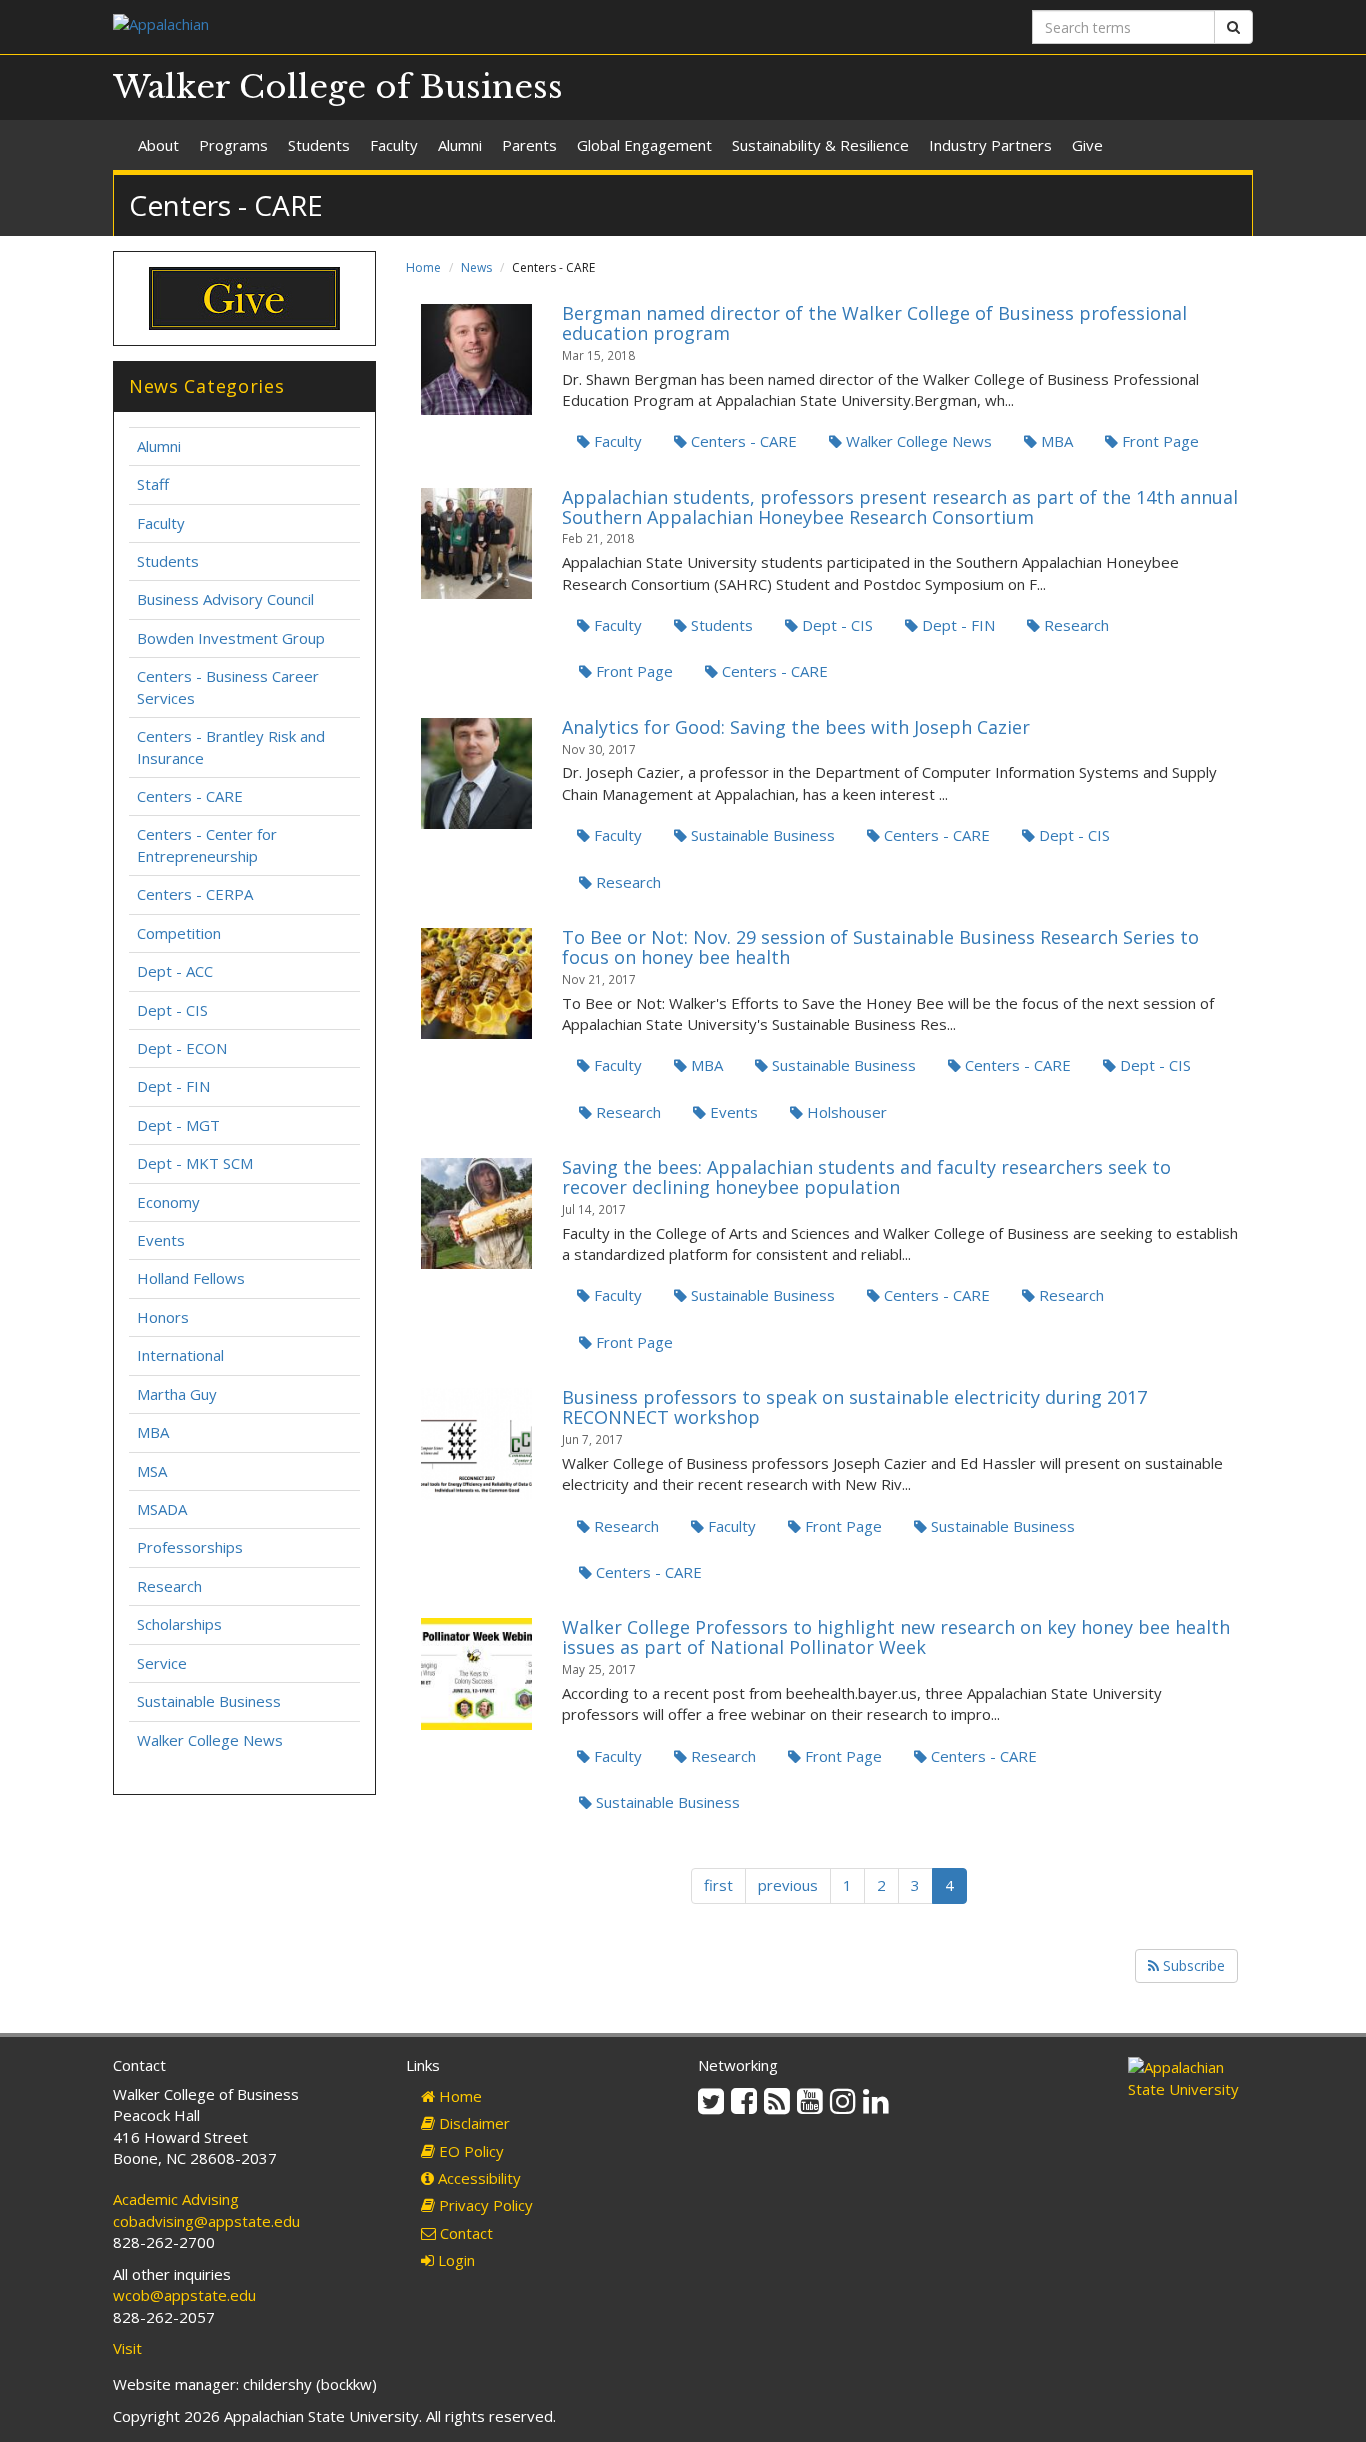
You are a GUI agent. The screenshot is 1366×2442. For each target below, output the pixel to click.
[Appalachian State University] (390, 26)
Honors (163, 1317)
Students (319, 145)
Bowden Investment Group (231, 638)
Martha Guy (177, 1394)
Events (732, 1112)
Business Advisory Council (225, 599)
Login (454, 2260)
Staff (153, 484)
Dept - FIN (956, 625)
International (180, 1355)
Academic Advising (176, 2199)
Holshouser (845, 1112)
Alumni (460, 145)
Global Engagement (644, 145)
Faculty (394, 145)
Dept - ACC (175, 971)
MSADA (162, 1509)
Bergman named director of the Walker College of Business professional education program (874, 323)
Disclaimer (472, 2123)
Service (162, 1663)
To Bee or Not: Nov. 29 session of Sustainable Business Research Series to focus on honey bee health (880, 947)
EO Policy (469, 2151)
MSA (152, 1471)
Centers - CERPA (195, 894)
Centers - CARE (742, 441)
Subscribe (1192, 1965)
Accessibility (477, 2178)
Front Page (1158, 441)
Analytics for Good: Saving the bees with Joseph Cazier (796, 727)
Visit (127, 2348)
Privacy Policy (484, 2205)
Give (1087, 145)
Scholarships (179, 1624)
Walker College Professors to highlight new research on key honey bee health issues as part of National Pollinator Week (896, 1637)
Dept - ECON (182, 1048)
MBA (1055, 441)
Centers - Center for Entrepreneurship (207, 844)
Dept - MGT (178, 1125)
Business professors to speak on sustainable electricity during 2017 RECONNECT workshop (854, 1407)
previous (788, 1885)
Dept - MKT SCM (195, 1163)
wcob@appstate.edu (184, 2295)
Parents (529, 145)
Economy (168, 1202)
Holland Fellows (191, 1278)
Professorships (190, 1547)
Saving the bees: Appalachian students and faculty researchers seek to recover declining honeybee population (866, 1177)
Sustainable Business (761, 835)
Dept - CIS (835, 625)
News (476, 267)
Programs (233, 145)
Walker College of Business (338, 87)
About (158, 145)
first (718, 1885)
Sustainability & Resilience (820, 145)
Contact (464, 2233)
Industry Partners (990, 145)
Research (1074, 625)
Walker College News (917, 441)
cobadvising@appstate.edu (206, 2221)
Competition (179, 933)
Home (423, 267)
